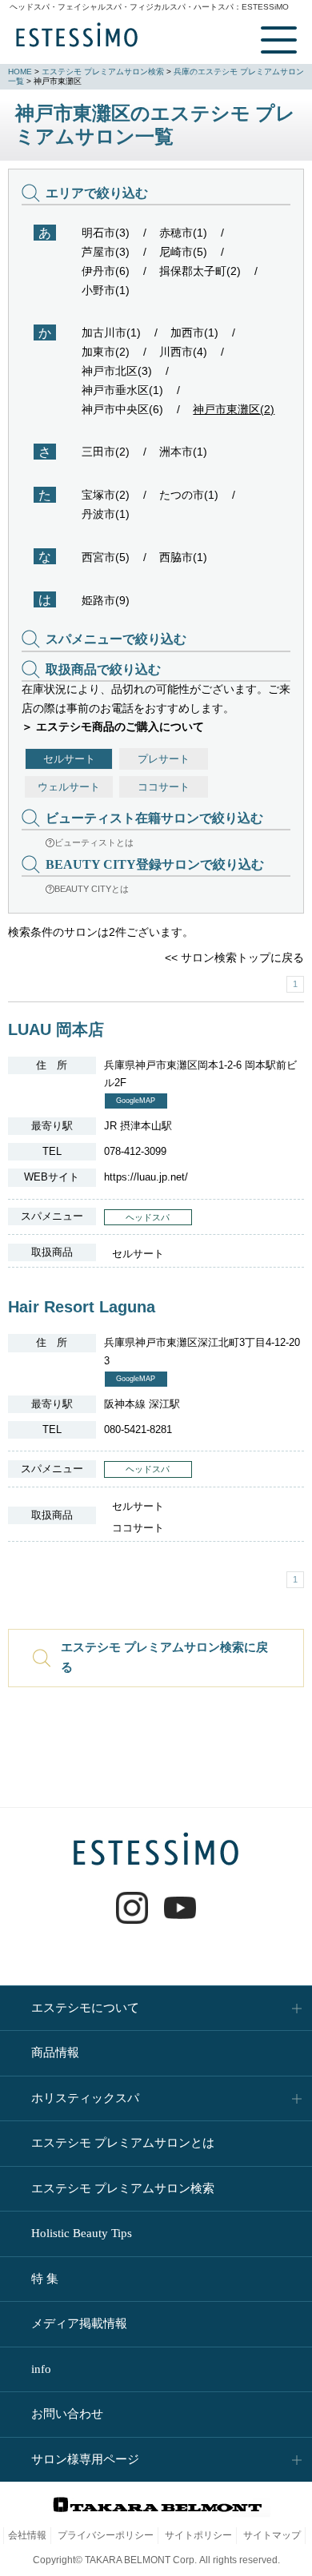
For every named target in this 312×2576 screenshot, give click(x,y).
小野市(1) (106, 290)
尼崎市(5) (183, 252)
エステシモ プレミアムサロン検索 (103, 72)
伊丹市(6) (106, 271)
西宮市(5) (106, 557)
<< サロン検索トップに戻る (234, 958)
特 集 (45, 2279)
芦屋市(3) (106, 252)
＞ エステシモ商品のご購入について (113, 727)
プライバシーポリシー (106, 2535)
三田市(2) (106, 452)
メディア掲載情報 (79, 2323)
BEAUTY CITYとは (92, 889)
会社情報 (27, 2535)
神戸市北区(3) (117, 371)
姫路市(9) (106, 600)
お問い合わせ (67, 2414)
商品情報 (55, 2052)
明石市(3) (106, 233)
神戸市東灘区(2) (234, 409)
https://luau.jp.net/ (146, 1177)
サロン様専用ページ (85, 2459)
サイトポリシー (198, 2535)
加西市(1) (194, 332)
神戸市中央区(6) (122, 409)
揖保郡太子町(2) (200, 271)
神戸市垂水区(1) (122, 390)
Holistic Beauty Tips (82, 2233)
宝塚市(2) (106, 495)
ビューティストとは (94, 842)
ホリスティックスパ (85, 2098)
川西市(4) (183, 352)
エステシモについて (85, 2008)
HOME (20, 72)
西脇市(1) (183, 557)
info (41, 2369)
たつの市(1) (189, 495)
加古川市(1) (111, 332)
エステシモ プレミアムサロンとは (123, 2143)
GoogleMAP (136, 1101)
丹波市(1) (106, 514)
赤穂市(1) (183, 233)
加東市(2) (106, 352)
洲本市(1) (183, 452)
